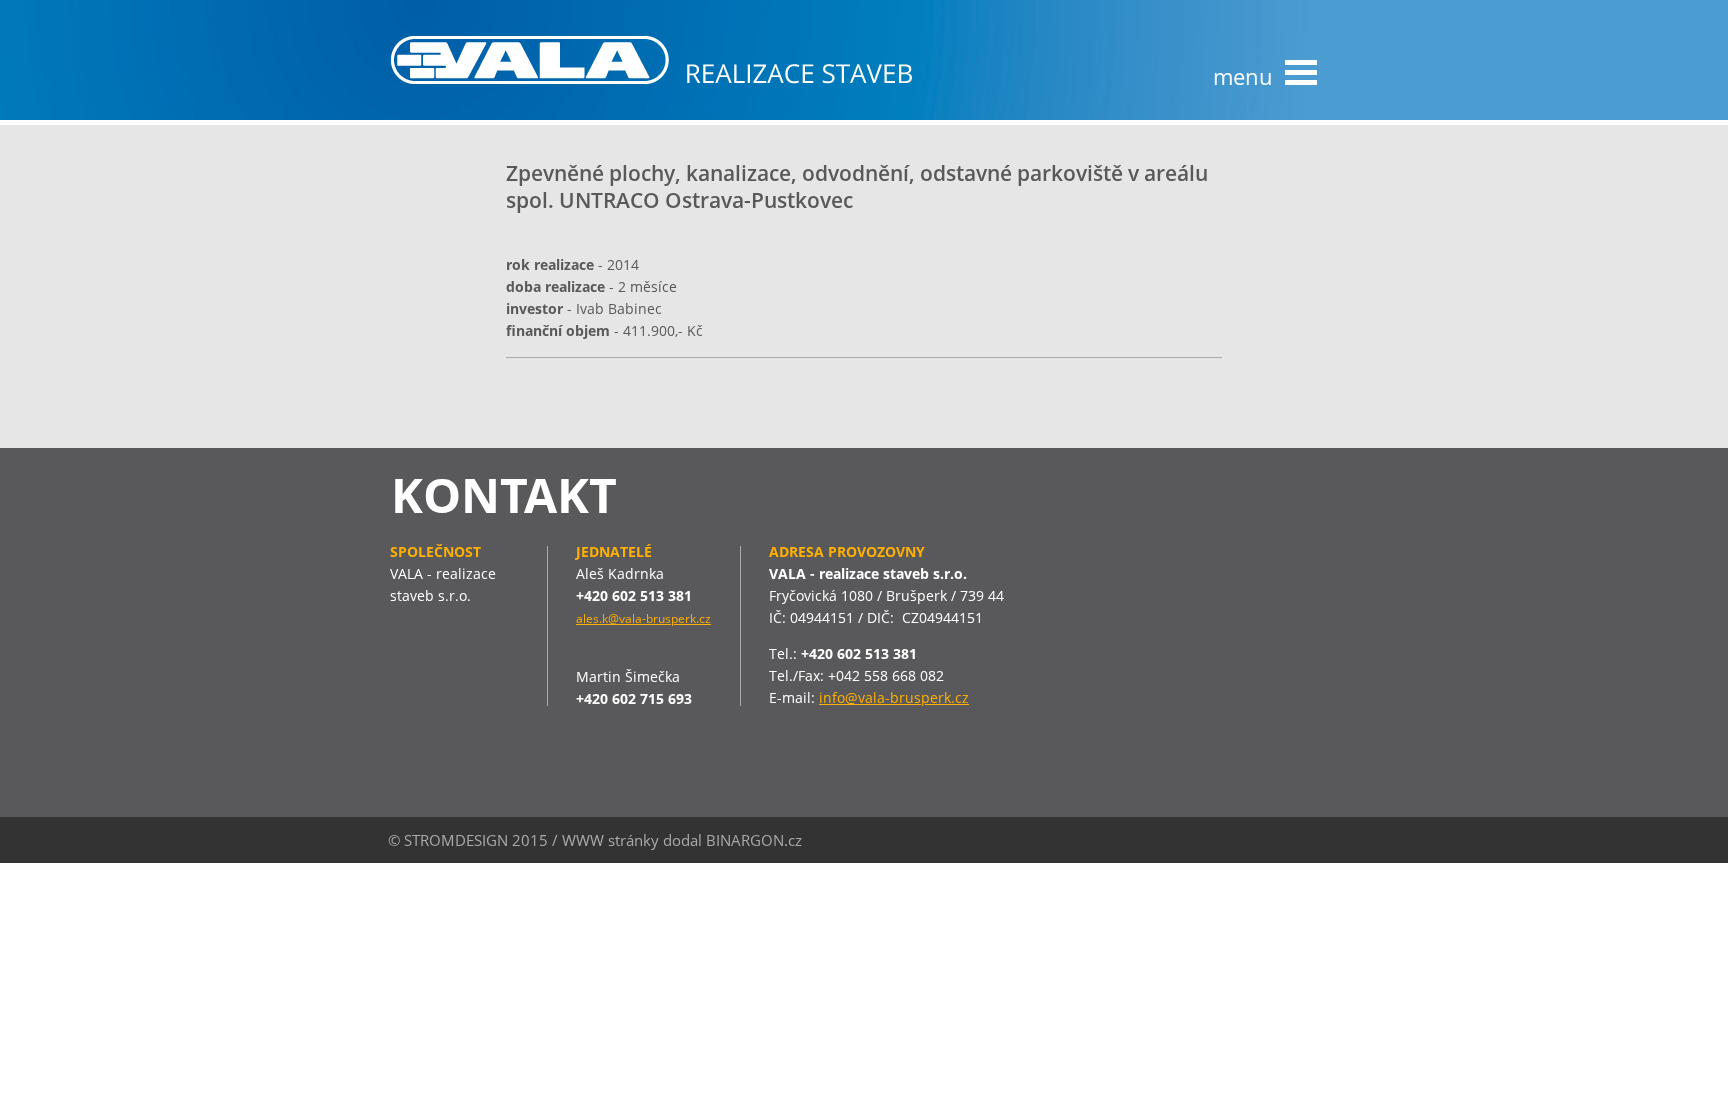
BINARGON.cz (754, 840)
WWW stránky (610, 840)
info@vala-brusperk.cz (894, 697)
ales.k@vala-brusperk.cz (643, 618)
